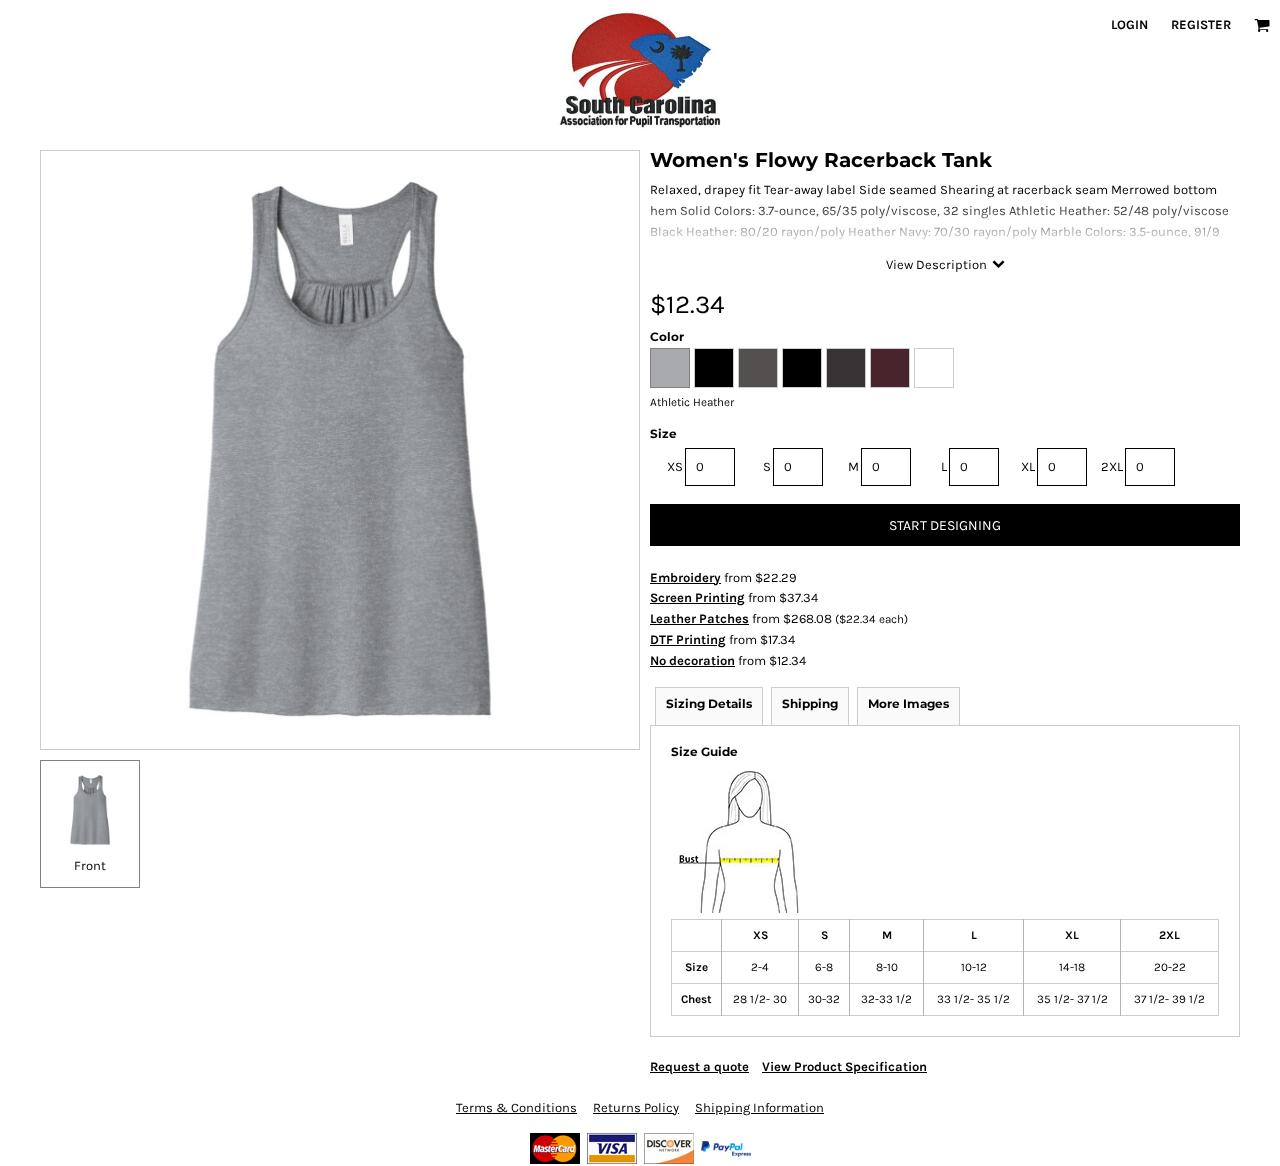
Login (1129, 24)
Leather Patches (699, 618)
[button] (1262, 25)
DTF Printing (688, 639)
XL (1028, 466)
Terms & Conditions (516, 1107)
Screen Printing (697, 597)
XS (675, 466)
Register (1201, 24)
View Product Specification (844, 1066)
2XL (1112, 466)
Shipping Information (759, 1107)
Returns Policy (636, 1107)
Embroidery (685, 577)
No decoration (692, 660)
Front (90, 865)
